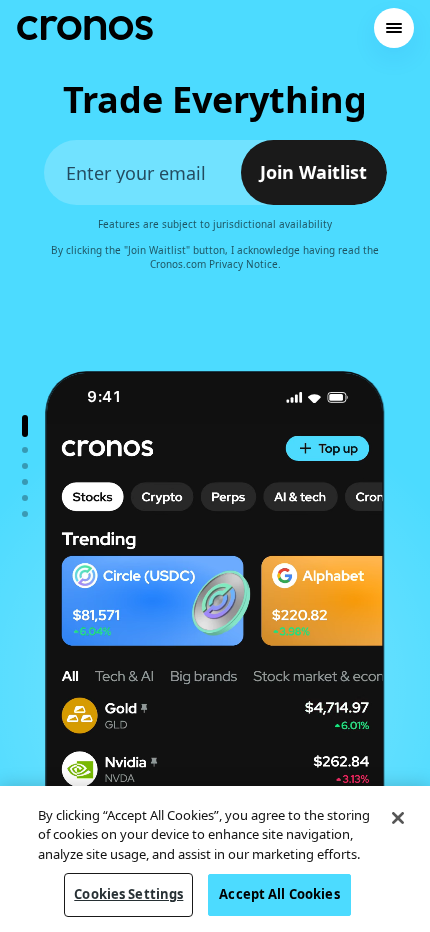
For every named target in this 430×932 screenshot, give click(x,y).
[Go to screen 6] (25, 514)
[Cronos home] (85, 28)
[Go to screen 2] (25, 450)
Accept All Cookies (278, 894)
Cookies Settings (128, 894)
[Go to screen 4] (25, 482)
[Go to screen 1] (25, 426)
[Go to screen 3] (25, 466)
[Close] (398, 818)
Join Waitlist (313, 172)
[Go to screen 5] (25, 498)
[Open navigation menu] (394, 28)
